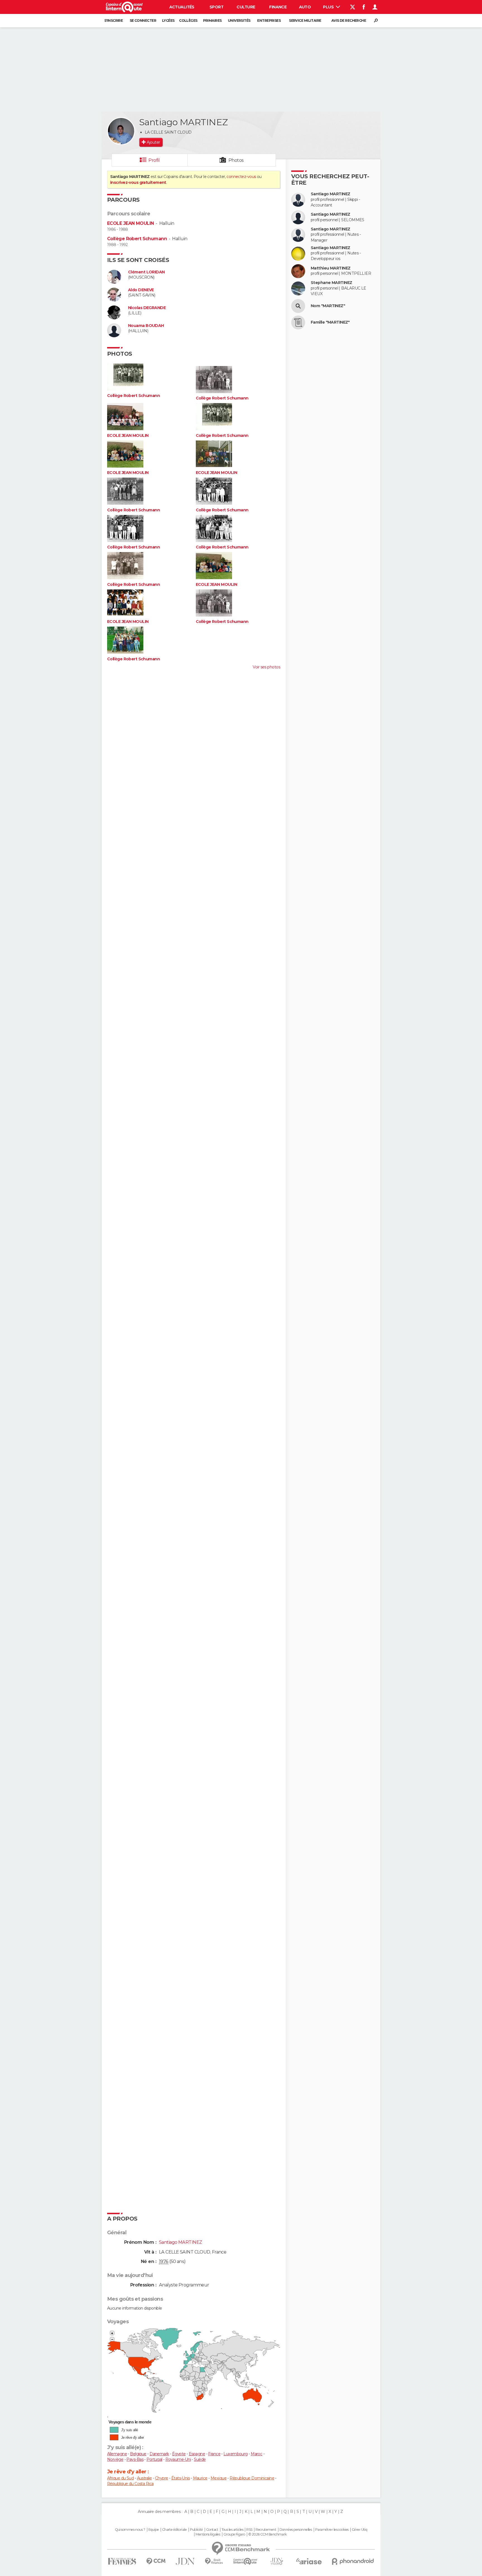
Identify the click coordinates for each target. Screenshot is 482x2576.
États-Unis (180, 2478)
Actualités (182, 7)
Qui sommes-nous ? (130, 2530)
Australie (144, 2478)
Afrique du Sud (120, 2478)
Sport (216, 7)
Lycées (168, 21)
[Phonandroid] (353, 2561)
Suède (200, 2459)
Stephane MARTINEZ (331, 283)
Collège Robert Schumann (137, 239)
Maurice (200, 2478)
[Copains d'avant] (245, 2561)
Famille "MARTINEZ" (330, 322)
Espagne (197, 2454)
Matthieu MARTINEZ (331, 268)
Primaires (212, 21)
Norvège (115, 2459)
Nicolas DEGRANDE (147, 308)
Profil (154, 160)
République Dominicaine (252, 2478)
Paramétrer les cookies (332, 2530)
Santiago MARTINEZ (330, 194)
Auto (305, 7)
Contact (212, 2530)
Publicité (197, 2530)
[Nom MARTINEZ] (298, 306)
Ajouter (153, 142)
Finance (278, 7)
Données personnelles (296, 2530)
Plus (329, 7)
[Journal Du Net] (185, 2561)
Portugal (154, 2459)
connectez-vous (241, 177)
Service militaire (305, 21)
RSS (249, 2530)
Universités (239, 21)
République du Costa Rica (130, 2484)
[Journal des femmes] (122, 2561)
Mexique (219, 2478)
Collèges (188, 21)
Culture (246, 7)
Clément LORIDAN (146, 272)
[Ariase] (309, 2561)
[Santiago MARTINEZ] (121, 131)
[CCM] (156, 2561)
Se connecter (143, 21)
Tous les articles (232, 2530)
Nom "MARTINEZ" (328, 306)
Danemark (159, 2454)
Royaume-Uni (178, 2459)
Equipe (154, 2530)
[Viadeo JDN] (277, 2561)
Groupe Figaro (234, 2534)
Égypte (179, 2454)
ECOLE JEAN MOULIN (130, 223)
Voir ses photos (266, 667)
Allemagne (117, 2454)
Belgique (138, 2454)
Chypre (162, 2478)
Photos (236, 160)
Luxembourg (235, 2454)
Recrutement (266, 2530)
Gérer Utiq (359, 2530)
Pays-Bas (135, 2459)
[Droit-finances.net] (214, 2561)
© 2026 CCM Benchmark (267, 2534)
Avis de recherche (349, 21)
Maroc (256, 2454)
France (214, 2454)
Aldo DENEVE (141, 290)
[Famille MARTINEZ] (298, 322)
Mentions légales (208, 2534)
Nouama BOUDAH (146, 326)
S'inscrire (114, 21)
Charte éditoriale (174, 2530)
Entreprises (269, 21)
